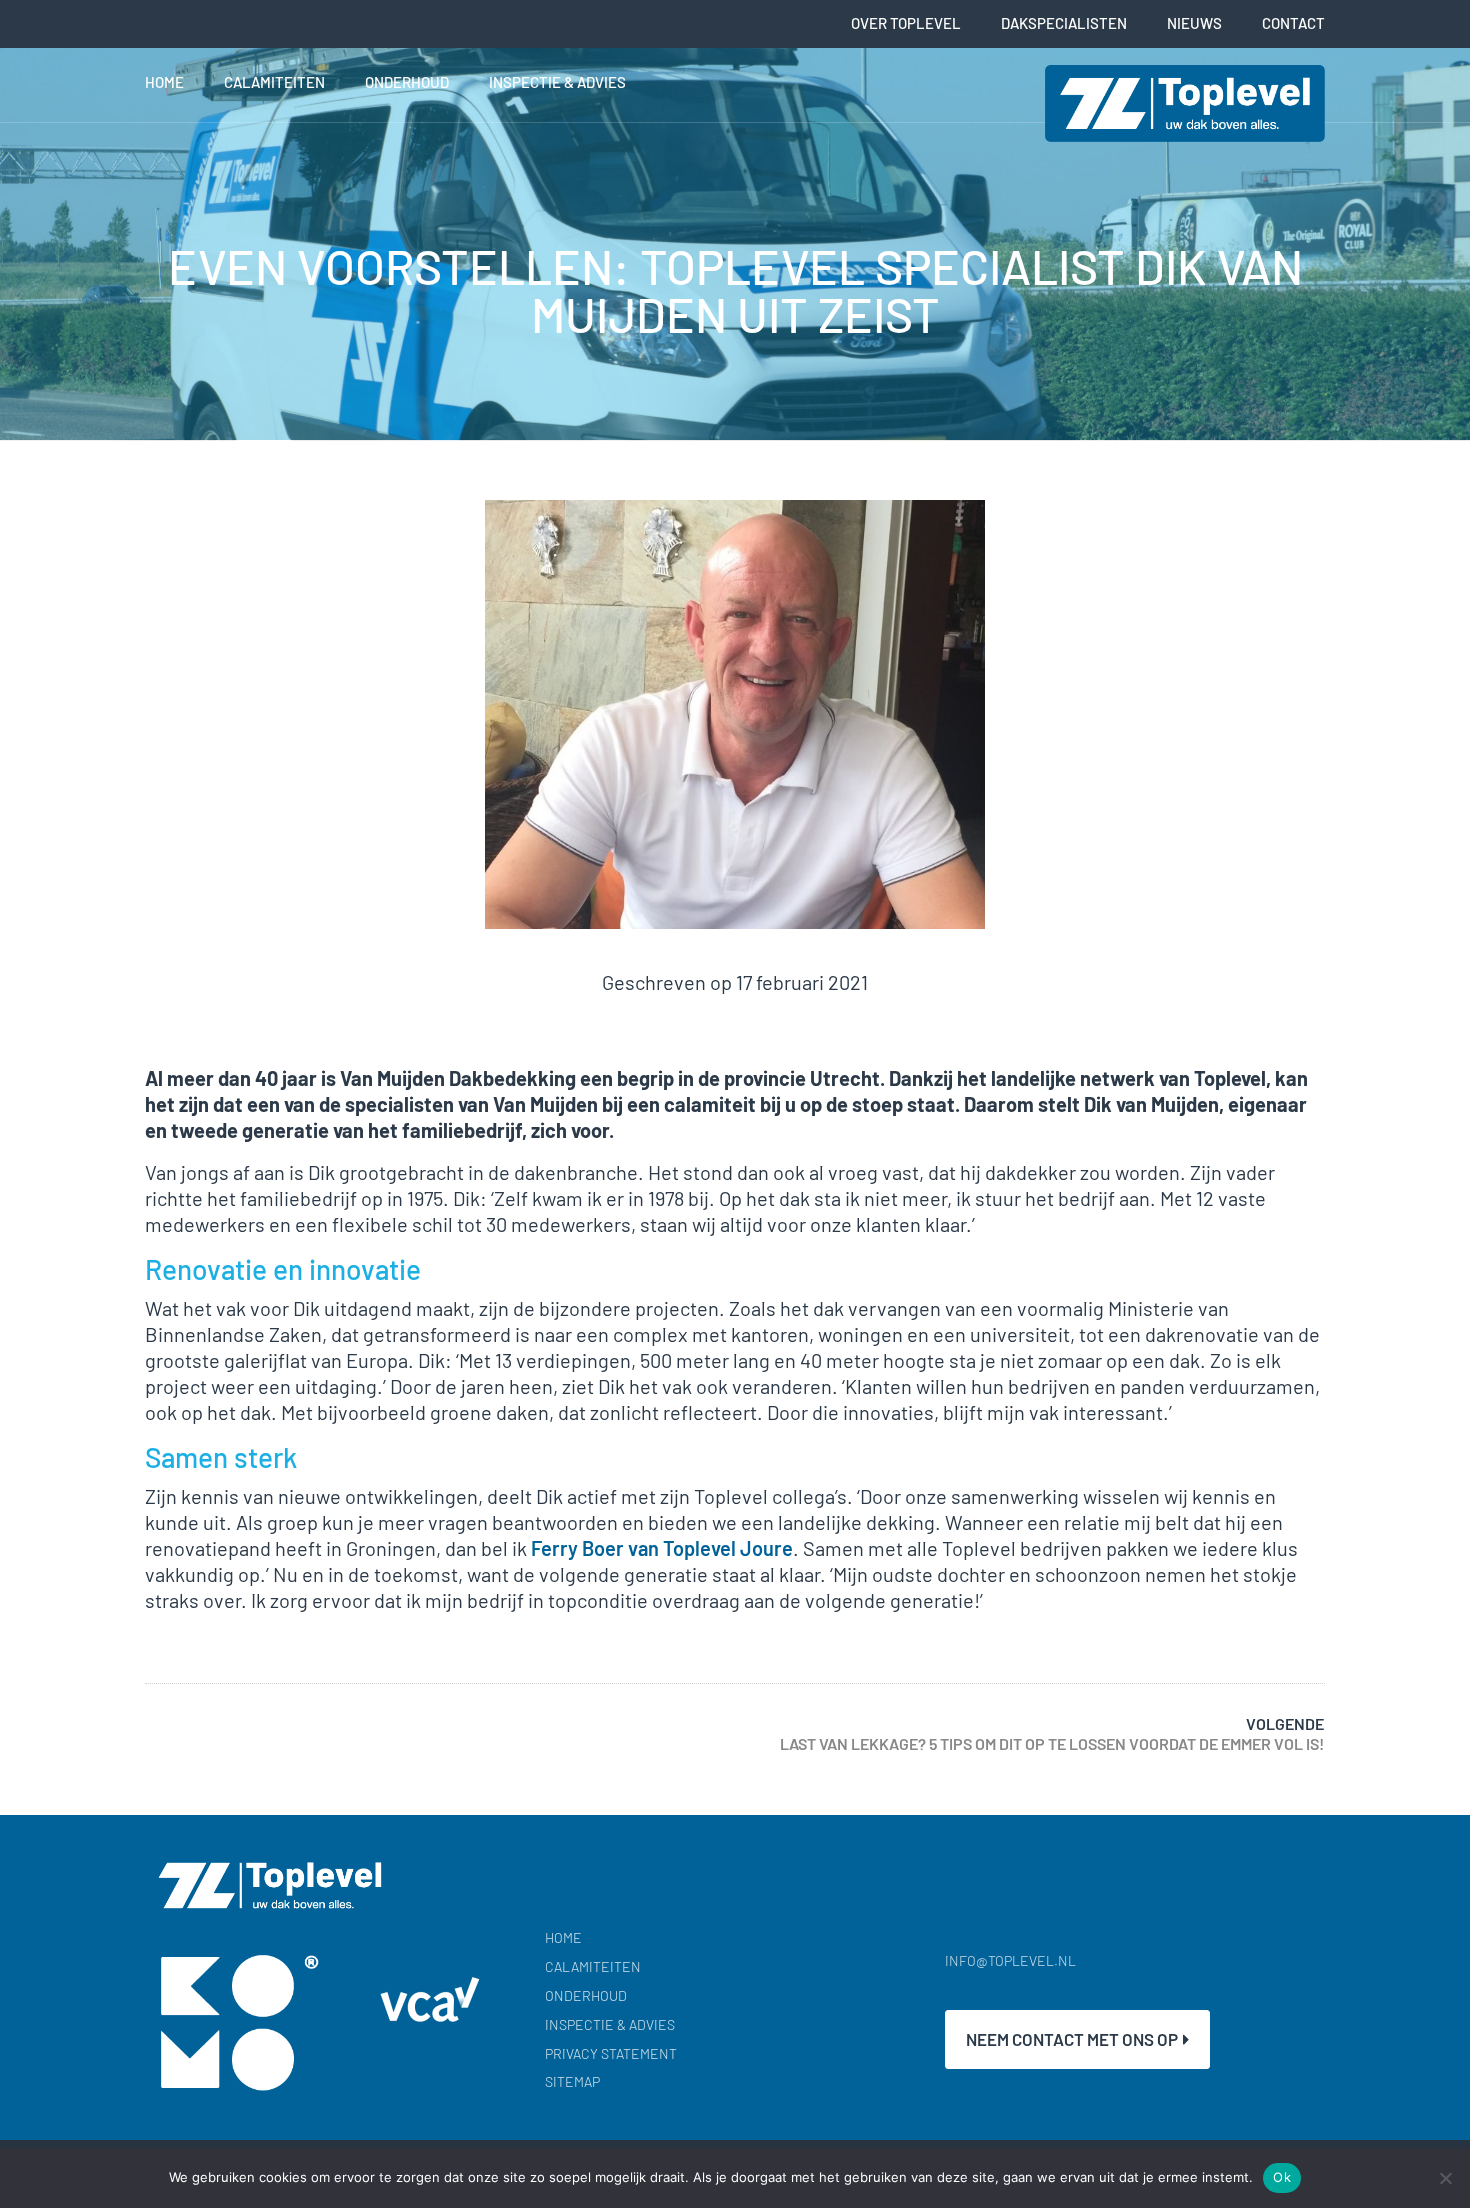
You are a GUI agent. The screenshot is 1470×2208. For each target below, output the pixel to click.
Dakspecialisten (1064, 23)
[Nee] (1445, 2178)
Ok (1282, 2177)
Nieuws (1194, 23)
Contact (1293, 23)
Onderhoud (407, 82)
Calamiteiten (274, 82)
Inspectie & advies (557, 82)
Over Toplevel (906, 23)
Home (164, 82)
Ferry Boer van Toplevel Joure (662, 1548)
